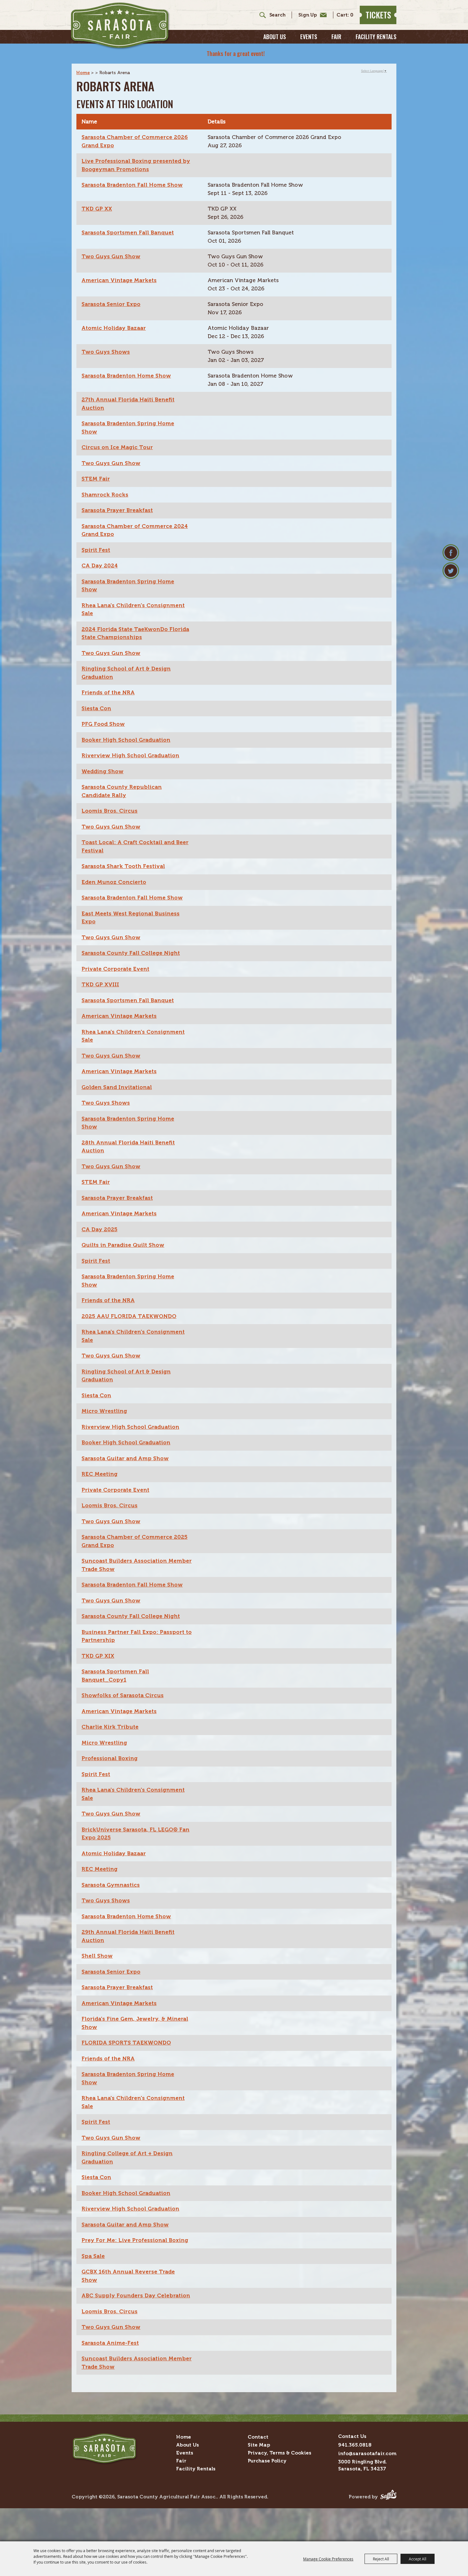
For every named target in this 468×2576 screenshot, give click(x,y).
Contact (258, 2437)
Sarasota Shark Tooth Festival (123, 866)
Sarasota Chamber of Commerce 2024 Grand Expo (135, 530)
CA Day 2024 (100, 566)
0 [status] (352, 15)
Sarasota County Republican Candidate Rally (122, 791)
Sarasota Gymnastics (111, 1885)
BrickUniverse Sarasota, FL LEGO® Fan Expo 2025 (135, 1834)
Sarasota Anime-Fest (110, 2343)
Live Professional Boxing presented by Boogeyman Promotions (136, 165)
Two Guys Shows (106, 352)
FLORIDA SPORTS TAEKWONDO (126, 2043)
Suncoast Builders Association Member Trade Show (137, 1565)
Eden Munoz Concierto (114, 882)
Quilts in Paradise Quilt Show (123, 1245)
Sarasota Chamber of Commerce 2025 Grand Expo (135, 1541)
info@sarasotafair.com (367, 2453)
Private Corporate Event (115, 969)
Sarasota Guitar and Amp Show (125, 1458)
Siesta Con (96, 708)
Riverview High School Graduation (130, 755)
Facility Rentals (376, 37)
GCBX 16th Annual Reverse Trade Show (128, 2276)
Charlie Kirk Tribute (110, 1727)
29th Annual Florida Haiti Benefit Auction (128, 1936)
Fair (336, 37)
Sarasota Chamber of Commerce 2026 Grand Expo (135, 141)
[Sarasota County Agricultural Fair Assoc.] (120, 26)
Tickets (378, 15)
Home (83, 73)
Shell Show (97, 1956)
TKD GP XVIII (100, 984)
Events (309, 37)
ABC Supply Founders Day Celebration (136, 2295)
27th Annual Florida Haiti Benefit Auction (128, 404)
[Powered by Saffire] (388, 2497)
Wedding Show (103, 771)
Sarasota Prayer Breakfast (117, 510)
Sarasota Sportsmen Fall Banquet (128, 233)
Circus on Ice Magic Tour (117, 447)
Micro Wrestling (104, 1411)
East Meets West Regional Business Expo (131, 918)
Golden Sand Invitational (117, 1087)
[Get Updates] (309, 15)
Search (260, 15)
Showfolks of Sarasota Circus (123, 1695)
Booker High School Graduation (126, 740)
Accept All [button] (418, 2559)
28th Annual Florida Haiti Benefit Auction (128, 1147)
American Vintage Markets (119, 280)
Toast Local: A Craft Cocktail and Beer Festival (135, 846)
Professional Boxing (110, 1758)
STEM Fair (96, 479)
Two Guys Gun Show (111, 256)
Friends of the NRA (108, 692)
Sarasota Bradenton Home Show (126, 376)
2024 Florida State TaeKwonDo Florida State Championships (135, 633)
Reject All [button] (381, 2559)
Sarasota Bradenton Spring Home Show (128, 427)
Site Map (259, 2445)
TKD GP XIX (98, 1656)
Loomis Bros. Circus (110, 811)
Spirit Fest (96, 550)
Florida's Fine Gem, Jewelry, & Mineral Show (135, 2023)
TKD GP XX (97, 209)
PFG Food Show (103, 724)
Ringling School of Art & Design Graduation (126, 673)
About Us (275, 37)
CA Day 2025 (99, 1229)
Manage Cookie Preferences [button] (328, 2559)
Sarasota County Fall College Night (131, 953)
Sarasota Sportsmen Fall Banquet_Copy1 (115, 1676)
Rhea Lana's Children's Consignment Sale (133, 609)
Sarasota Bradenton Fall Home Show (132, 185)
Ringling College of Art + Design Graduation (127, 2157)
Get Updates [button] (311, 15)
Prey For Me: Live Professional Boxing (135, 2240)
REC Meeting (99, 1474)
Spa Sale (93, 2256)
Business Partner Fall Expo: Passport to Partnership (137, 1636)
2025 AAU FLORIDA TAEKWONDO (129, 1316)
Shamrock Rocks (105, 495)
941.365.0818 (355, 2445)
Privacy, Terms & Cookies (280, 2453)
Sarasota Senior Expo (111, 304)
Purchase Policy (267, 2461)
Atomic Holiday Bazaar (114, 328)
